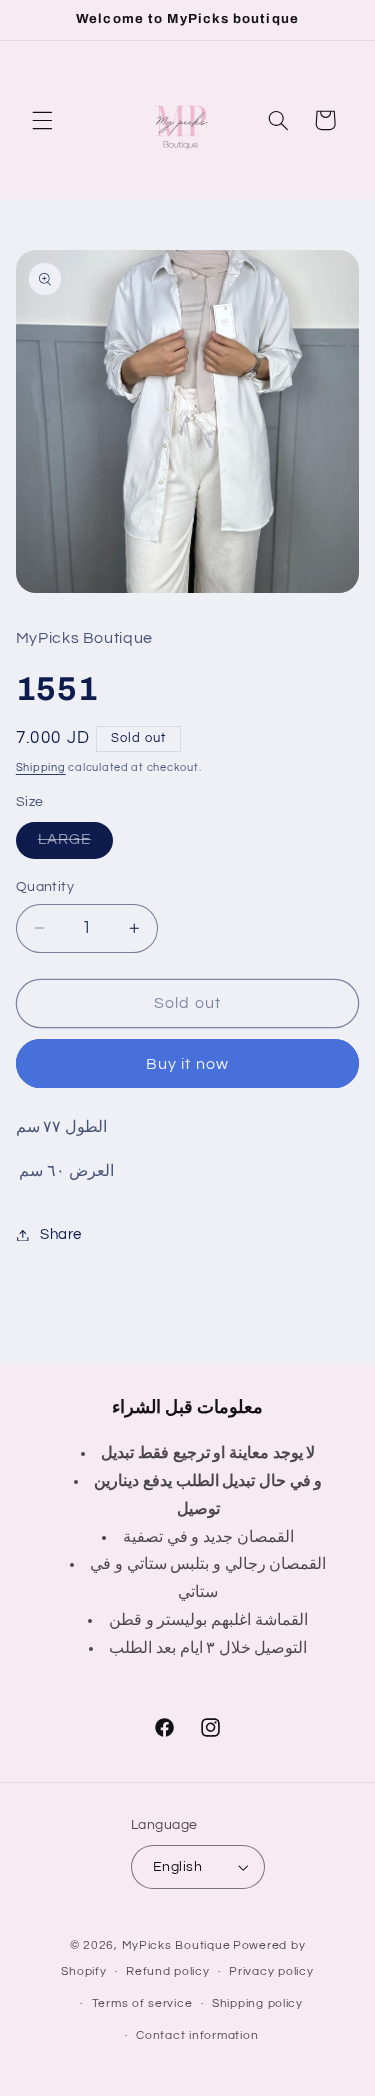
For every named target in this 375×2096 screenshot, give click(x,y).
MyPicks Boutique (176, 1945)
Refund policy (168, 1971)
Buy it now (187, 1064)
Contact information (197, 2035)
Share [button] (61, 1234)
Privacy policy (271, 1971)
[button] (42, 120)
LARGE (75, 845)
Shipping (41, 767)
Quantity (45, 887)
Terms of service (142, 2003)
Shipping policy (257, 2003)
